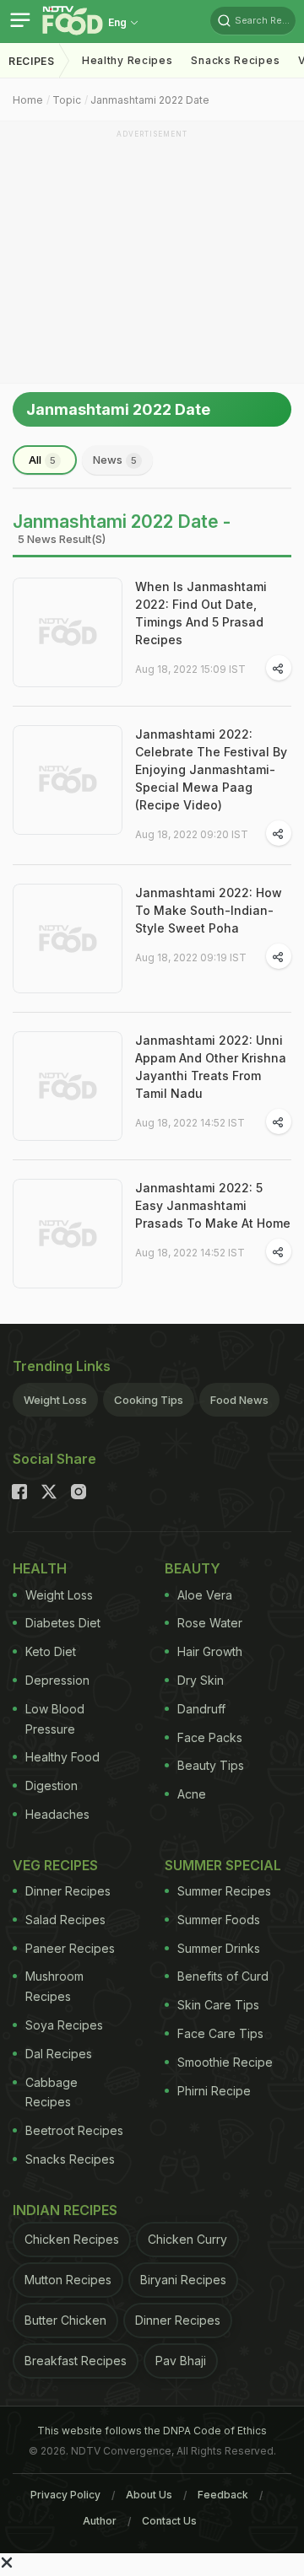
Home (28, 100)
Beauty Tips (211, 1765)
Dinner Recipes (68, 1891)
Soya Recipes (64, 2025)
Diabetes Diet (63, 1623)
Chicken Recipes (72, 2239)
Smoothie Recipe (225, 2062)
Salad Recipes (65, 1920)
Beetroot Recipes (74, 2130)
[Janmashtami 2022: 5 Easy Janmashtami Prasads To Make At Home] (68, 1234)
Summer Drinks (219, 1948)
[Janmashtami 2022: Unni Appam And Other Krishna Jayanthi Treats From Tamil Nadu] (68, 1086)
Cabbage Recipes (52, 2092)
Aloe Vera (205, 1595)
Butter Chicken (65, 2320)
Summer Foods (219, 1920)
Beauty (193, 1568)
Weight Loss (55, 1400)
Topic (67, 100)
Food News (239, 1400)
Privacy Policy (65, 2495)
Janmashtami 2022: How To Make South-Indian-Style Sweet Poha (209, 910)
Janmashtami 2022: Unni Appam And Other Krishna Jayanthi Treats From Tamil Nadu (211, 1067)
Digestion (52, 1785)
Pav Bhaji (181, 2361)
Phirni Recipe (214, 2091)
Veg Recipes (55, 1865)
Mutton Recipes (68, 2280)
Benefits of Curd (223, 1976)
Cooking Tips (149, 1400)
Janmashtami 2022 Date (150, 100)
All (42, 460)
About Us (149, 2495)
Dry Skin (201, 1680)
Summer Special (223, 1865)
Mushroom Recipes (54, 1986)
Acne (192, 1794)
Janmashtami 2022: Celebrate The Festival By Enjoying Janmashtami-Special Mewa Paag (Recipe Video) (211, 769)
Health (40, 1568)
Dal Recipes (59, 2054)
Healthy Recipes (128, 60)
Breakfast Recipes (76, 2361)
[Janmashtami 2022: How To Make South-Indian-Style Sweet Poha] (68, 938)
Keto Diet (51, 1651)
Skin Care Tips (218, 2005)
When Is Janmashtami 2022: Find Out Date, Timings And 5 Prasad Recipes (201, 613)
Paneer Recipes (70, 1948)
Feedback (223, 2495)
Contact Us (169, 2521)
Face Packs (210, 1737)
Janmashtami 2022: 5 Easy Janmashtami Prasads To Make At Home (213, 1205)
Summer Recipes (224, 1891)
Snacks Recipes (235, 60)
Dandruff (201, 1709)
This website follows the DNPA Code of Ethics (152, 2431)
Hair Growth (210, 1651)
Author (100, 2521)
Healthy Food (62, 1757)
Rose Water (210, 1623)
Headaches (57, 1814)
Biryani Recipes (183, 2280)
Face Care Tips (220, 2033)
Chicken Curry (187, 2239)
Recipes (32, 61)
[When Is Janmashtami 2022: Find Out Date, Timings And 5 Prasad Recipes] (68, 632)
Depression (57, 1680)
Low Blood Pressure (55, 1719)
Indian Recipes (65, 2210)
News (115, 460)
